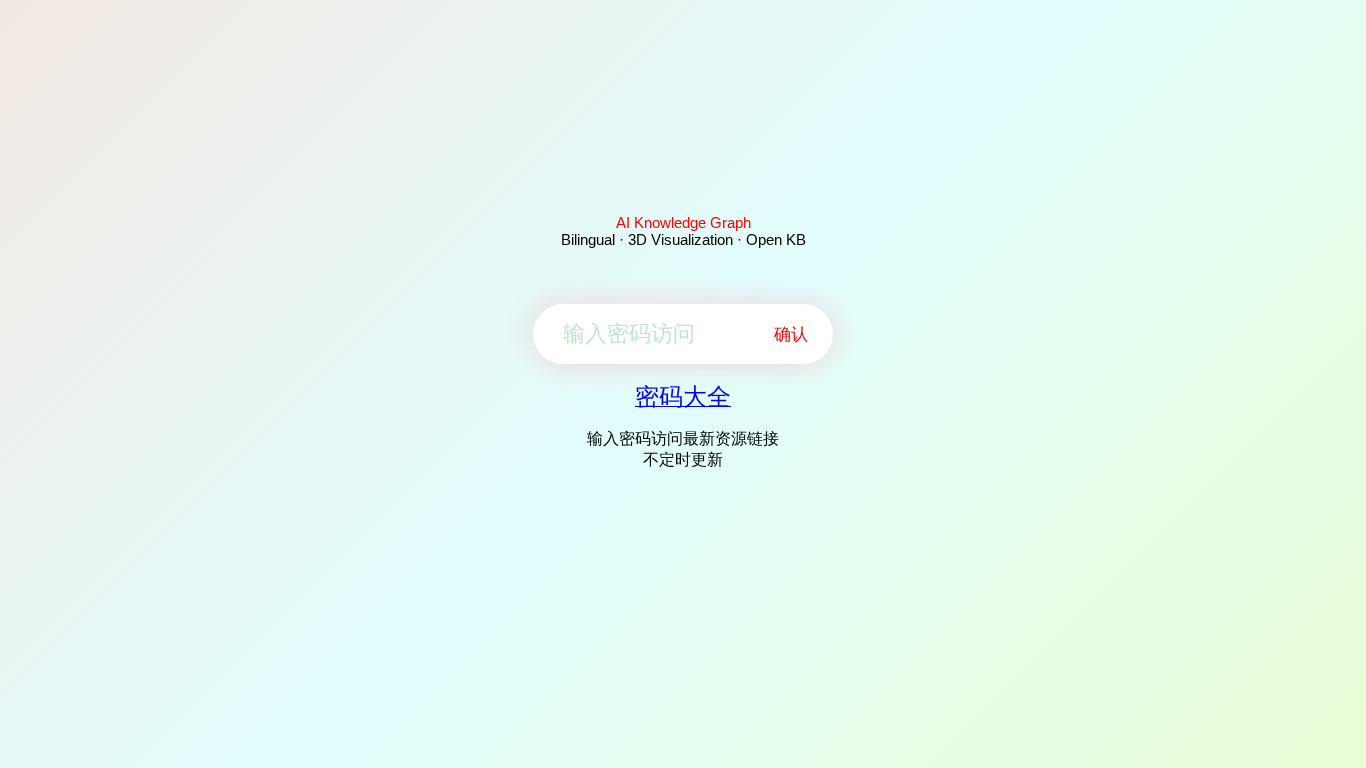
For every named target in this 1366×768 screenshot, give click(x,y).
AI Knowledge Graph (683, 222)
